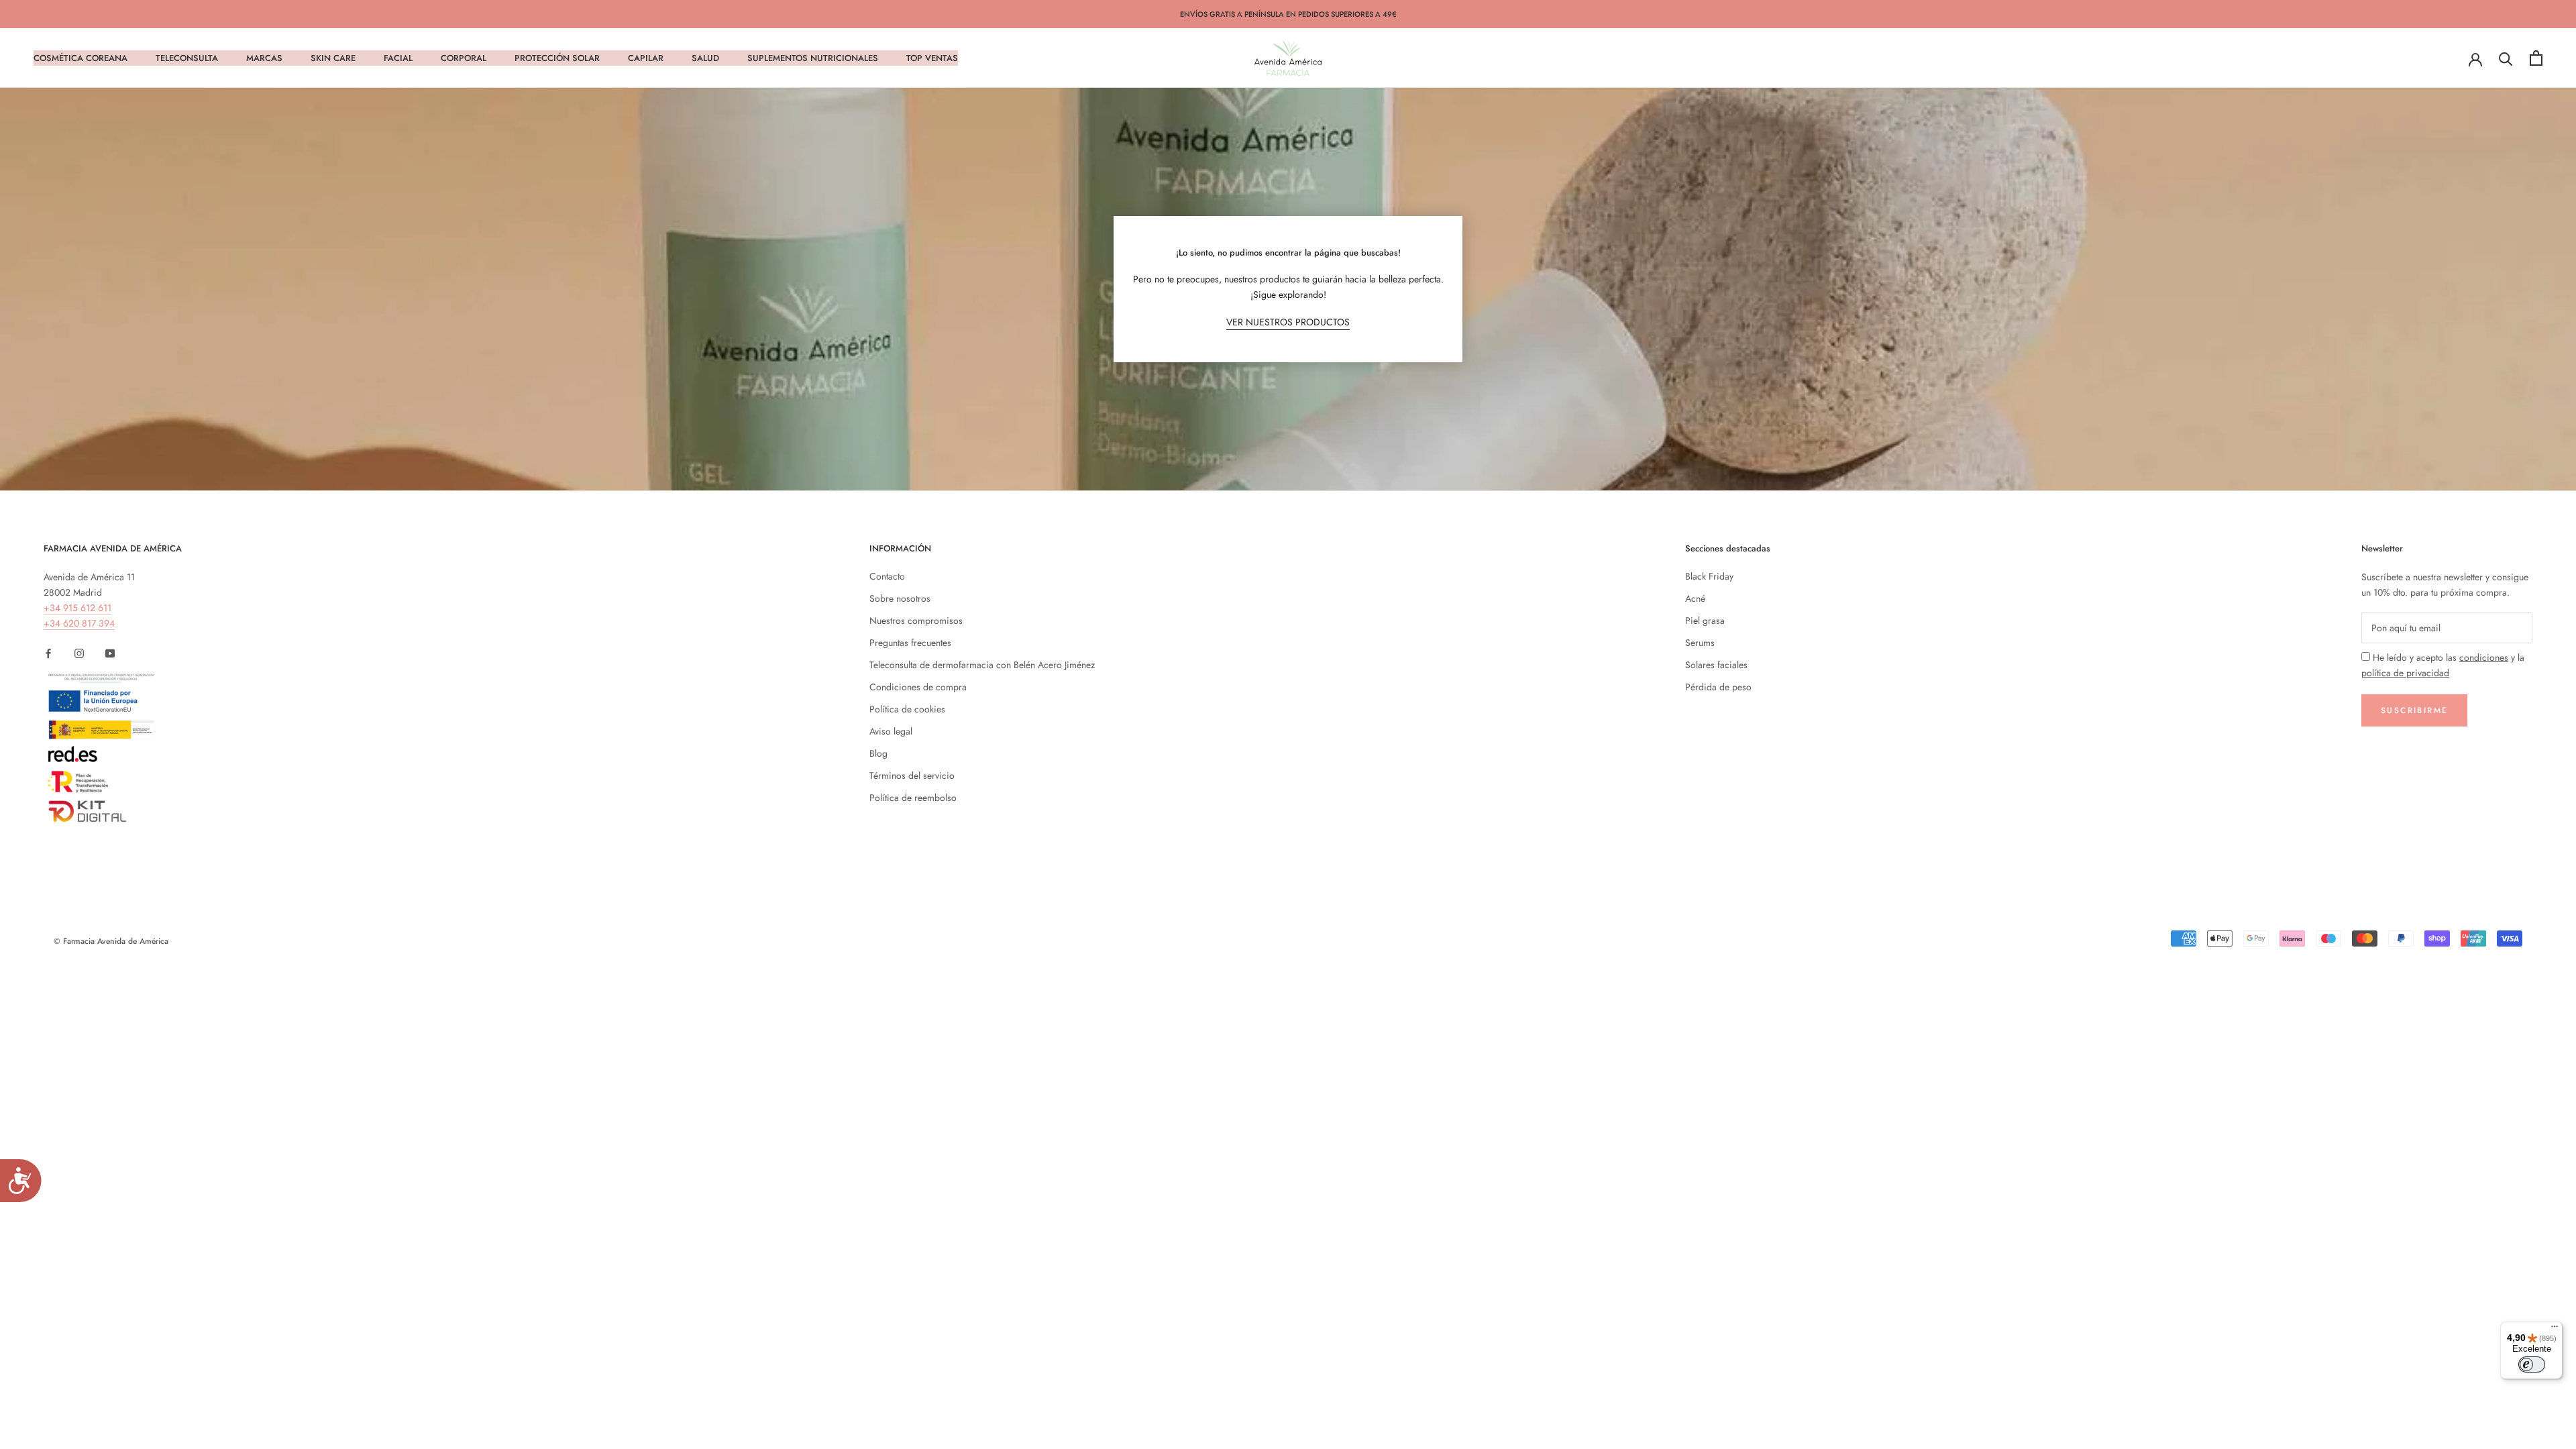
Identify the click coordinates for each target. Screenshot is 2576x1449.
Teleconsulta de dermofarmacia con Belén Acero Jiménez (982, 665)
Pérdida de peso (1718, 687)
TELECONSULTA (187, 58)
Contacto (887, 576)
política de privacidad (2405, 673)
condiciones (2484, 657)
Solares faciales (1716, 665)
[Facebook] (48, 652)
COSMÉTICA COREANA (80, 58)
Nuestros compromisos (916, 621)
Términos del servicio (912, 775)
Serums (1700, 643)
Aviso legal (891, 731)
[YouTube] (110, 652)
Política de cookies (907, 709)
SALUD (705, 58)
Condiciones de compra (918, 687)
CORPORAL (464, 58)
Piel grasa (1705, 621)
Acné (1695, 598)
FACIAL (398, 58)
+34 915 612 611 (77, 608)
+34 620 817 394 (79, 623)
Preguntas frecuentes (910, 643)
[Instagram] (79, 652)
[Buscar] (2506, 58)
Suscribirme (2414, 710)
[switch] (2532, 1364)
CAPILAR (646, 58)
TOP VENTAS (932, 58)
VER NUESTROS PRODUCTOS (1288, 322)
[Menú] (2555, 1330)
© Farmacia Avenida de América (111, 941)
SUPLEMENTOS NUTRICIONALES (813, 58)
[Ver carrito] (2536, 58)
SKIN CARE (333, 58)
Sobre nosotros (900, 598)
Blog (878, 753)
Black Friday (1709, 576)
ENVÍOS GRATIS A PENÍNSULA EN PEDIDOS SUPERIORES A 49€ (1288, 14)
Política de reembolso (913, 798)
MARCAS (264, 58)
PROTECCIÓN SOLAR (557, 58)
